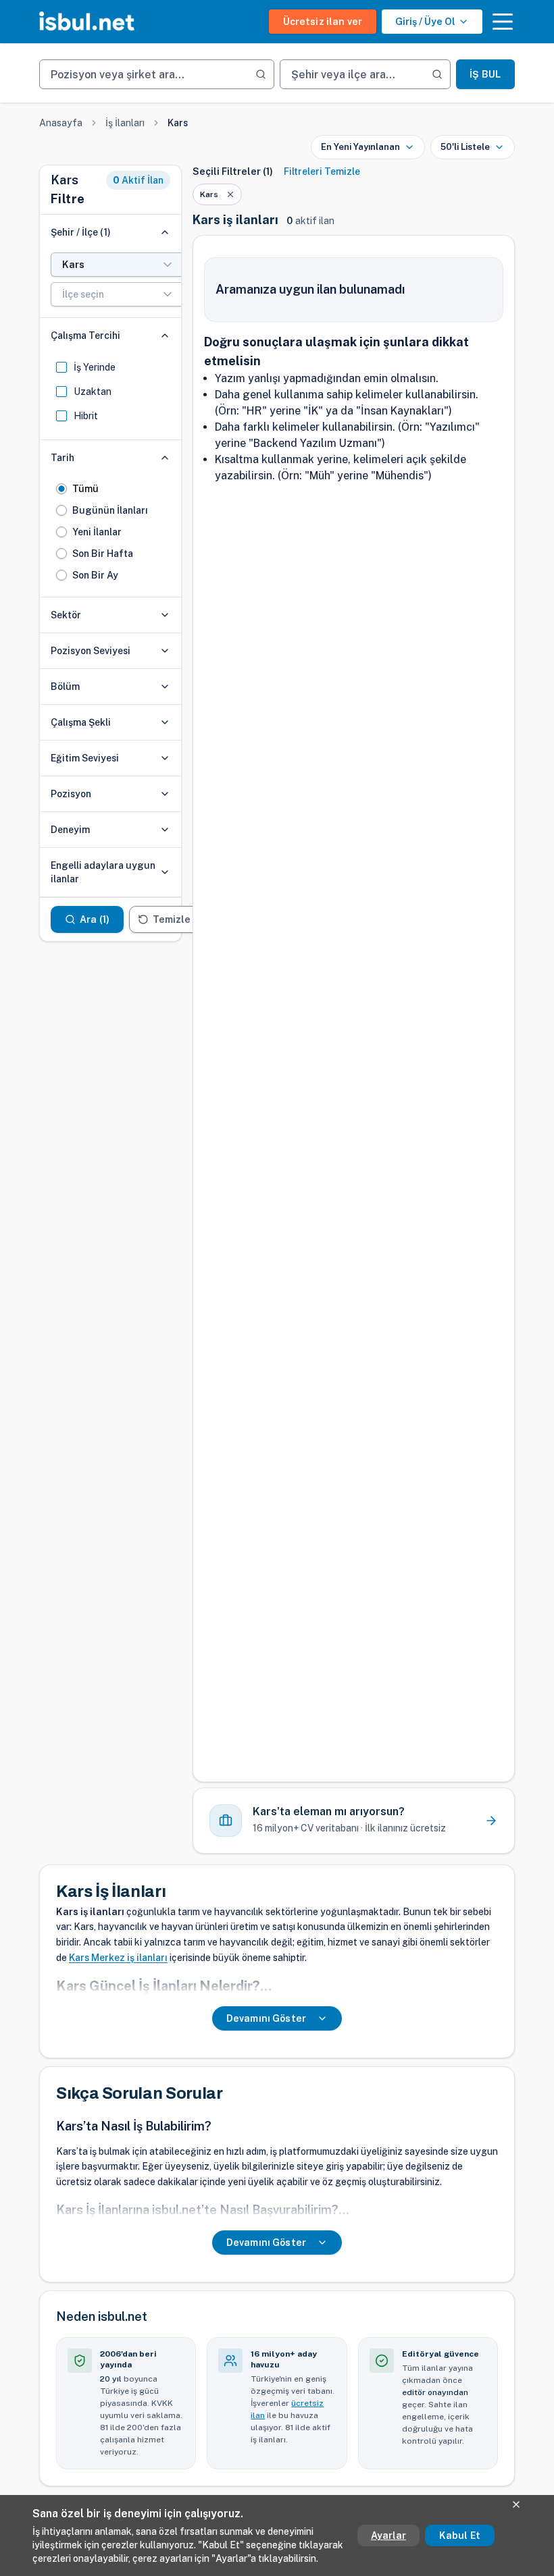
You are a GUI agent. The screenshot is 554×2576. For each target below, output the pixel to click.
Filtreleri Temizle (322, 171)
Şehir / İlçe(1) (81, 232)
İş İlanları (125, 123)
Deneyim (70, 830)
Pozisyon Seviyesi (91, 651)
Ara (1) (95, 919)
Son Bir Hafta (103, 554)
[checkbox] (61, 367)
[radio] (61, 489)
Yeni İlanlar (97, 532)
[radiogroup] (110, 532)
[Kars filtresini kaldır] (230, 194)
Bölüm (65, 687)
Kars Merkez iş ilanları (118, 1958)
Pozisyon (71, 794)
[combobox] (118, 265)
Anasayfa (61, 123)
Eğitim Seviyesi (85, 758)
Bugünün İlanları (110, 510)
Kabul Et (460, 2535)
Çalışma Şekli (81, 722)
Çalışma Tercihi (85, 336)
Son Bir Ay (95, 575)
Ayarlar (388, 2535)
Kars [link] (178, 123)
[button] (503, 22)
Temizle (172, 919)
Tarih (62, 458)
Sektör (66, 615)
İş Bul (485, 74)
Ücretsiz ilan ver (323, 22)
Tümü (85, 489)
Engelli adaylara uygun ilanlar (103, 872)
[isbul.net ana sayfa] (87, 22)
